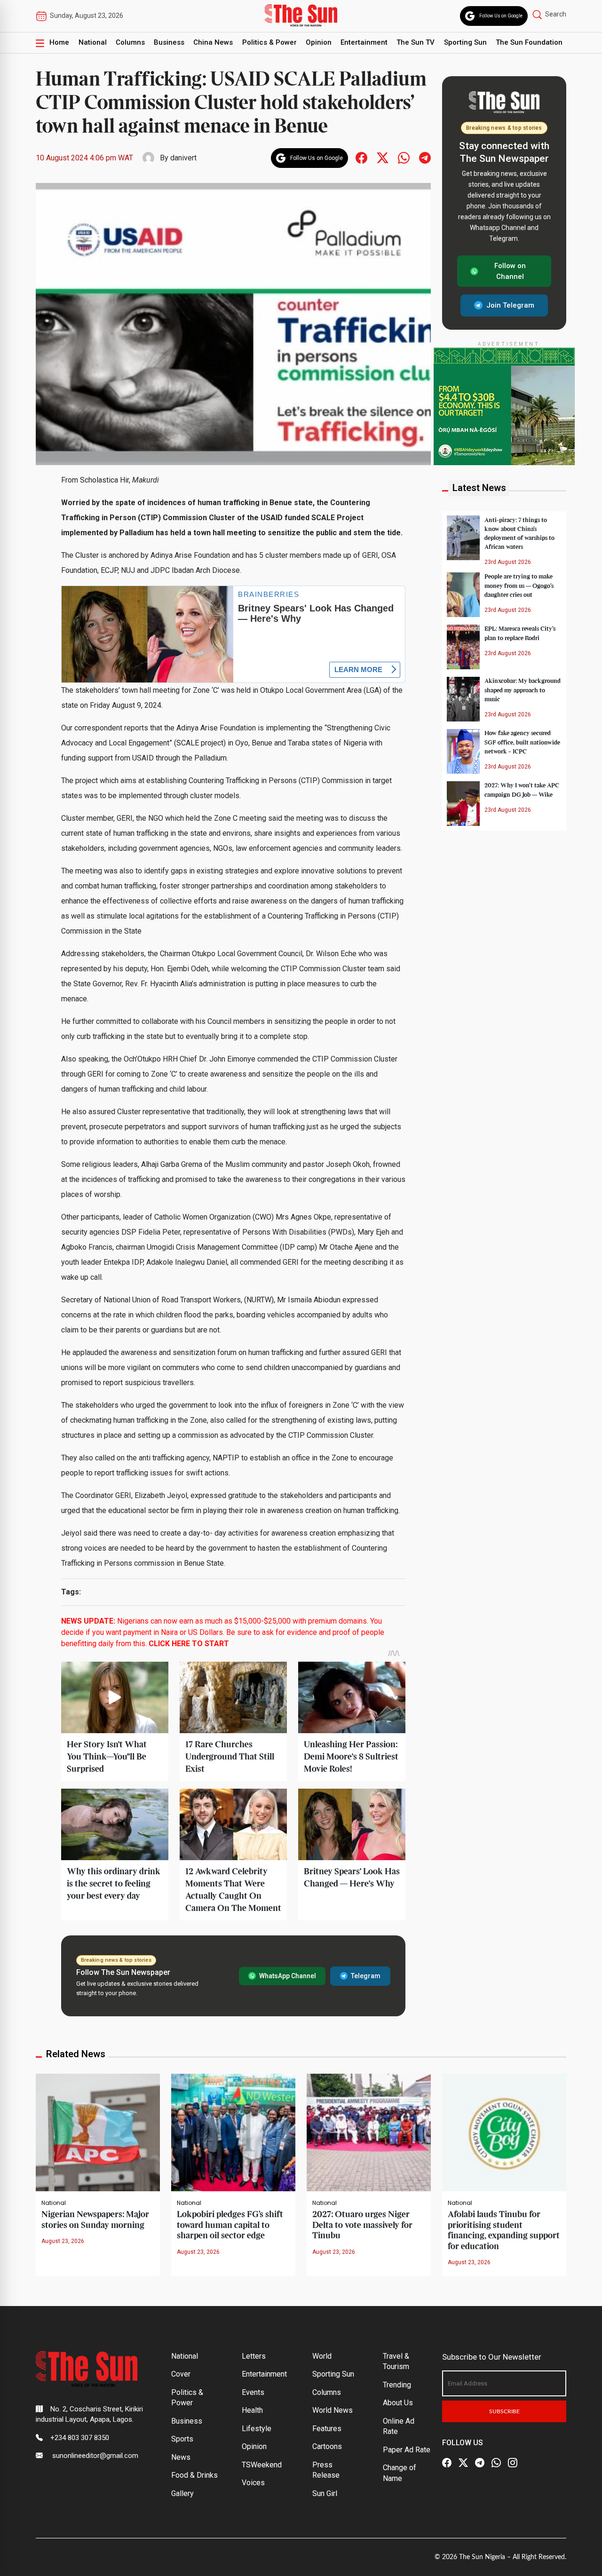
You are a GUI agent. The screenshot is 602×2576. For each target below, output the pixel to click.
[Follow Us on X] (463, 2463)
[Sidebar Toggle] (40, 43)
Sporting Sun (465, 42)
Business (169, 42)
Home (59, 42)
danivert (183, 158)
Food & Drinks (194, 2475)
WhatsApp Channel (288, 1976)
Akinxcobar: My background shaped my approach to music (523, 690)
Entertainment (364, 42)
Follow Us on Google (501, 16)
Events (253, 2392)
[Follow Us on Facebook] (447, 2463)
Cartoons (327, 2446)
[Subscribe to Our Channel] (480, 2463)
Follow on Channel (510, 271)
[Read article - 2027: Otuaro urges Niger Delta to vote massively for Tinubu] (369, 2132)
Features (327, 2429)
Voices (253, 2483)
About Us (398, 2403)
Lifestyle (257, 2429)
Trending (397, 2385)
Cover (181, 2374)
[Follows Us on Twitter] (383, 157)
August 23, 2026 (63, 2241)
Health (252, 2410)
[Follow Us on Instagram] (513, 2463)
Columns (130, 42)
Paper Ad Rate (407, 2450)
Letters (254, 2356)
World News (333, 2410)
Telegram (366, 1976)
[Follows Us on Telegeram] (425, 157)
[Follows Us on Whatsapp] (404, 157)
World (322, 2356)
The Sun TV (416, 42)
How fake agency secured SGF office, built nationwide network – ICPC (522, 742)
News (181, 2457)
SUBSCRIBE (504, 2411)
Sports (182, 2439)
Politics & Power (269, 42)
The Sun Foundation (529, 42)
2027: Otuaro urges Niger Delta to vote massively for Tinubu (362, 2225)
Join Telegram (510, 305)
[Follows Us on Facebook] (361, 157)
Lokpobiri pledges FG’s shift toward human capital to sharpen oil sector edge (230, 2225)
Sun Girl (325, 2493)
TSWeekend (262, 2465)
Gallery (182, 2493)
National (93, 42)
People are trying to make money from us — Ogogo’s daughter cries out (519, 586)
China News (213, 42)
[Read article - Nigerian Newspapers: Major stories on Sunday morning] (98, 2132)
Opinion (319, 42)
